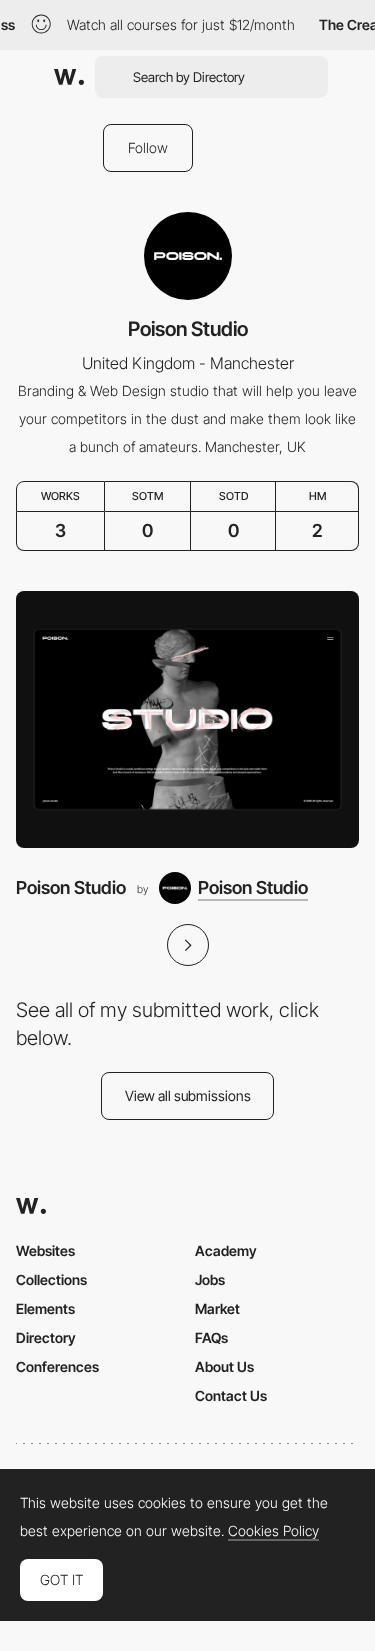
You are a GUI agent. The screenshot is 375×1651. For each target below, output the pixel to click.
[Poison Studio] (187, 719)
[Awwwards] (69, 77)
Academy (226, 1250)
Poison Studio (71, 887)
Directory (46, 1337)
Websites (45, 1250)
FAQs (211, 1337)
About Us (224, 1366)
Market (217, 1308)
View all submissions (188, 1095)
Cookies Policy (273, 1531)
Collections (51, 1279)
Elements (45, 1308)
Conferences (57, 1366)
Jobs (210, 1279)
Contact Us (231, 1395)
